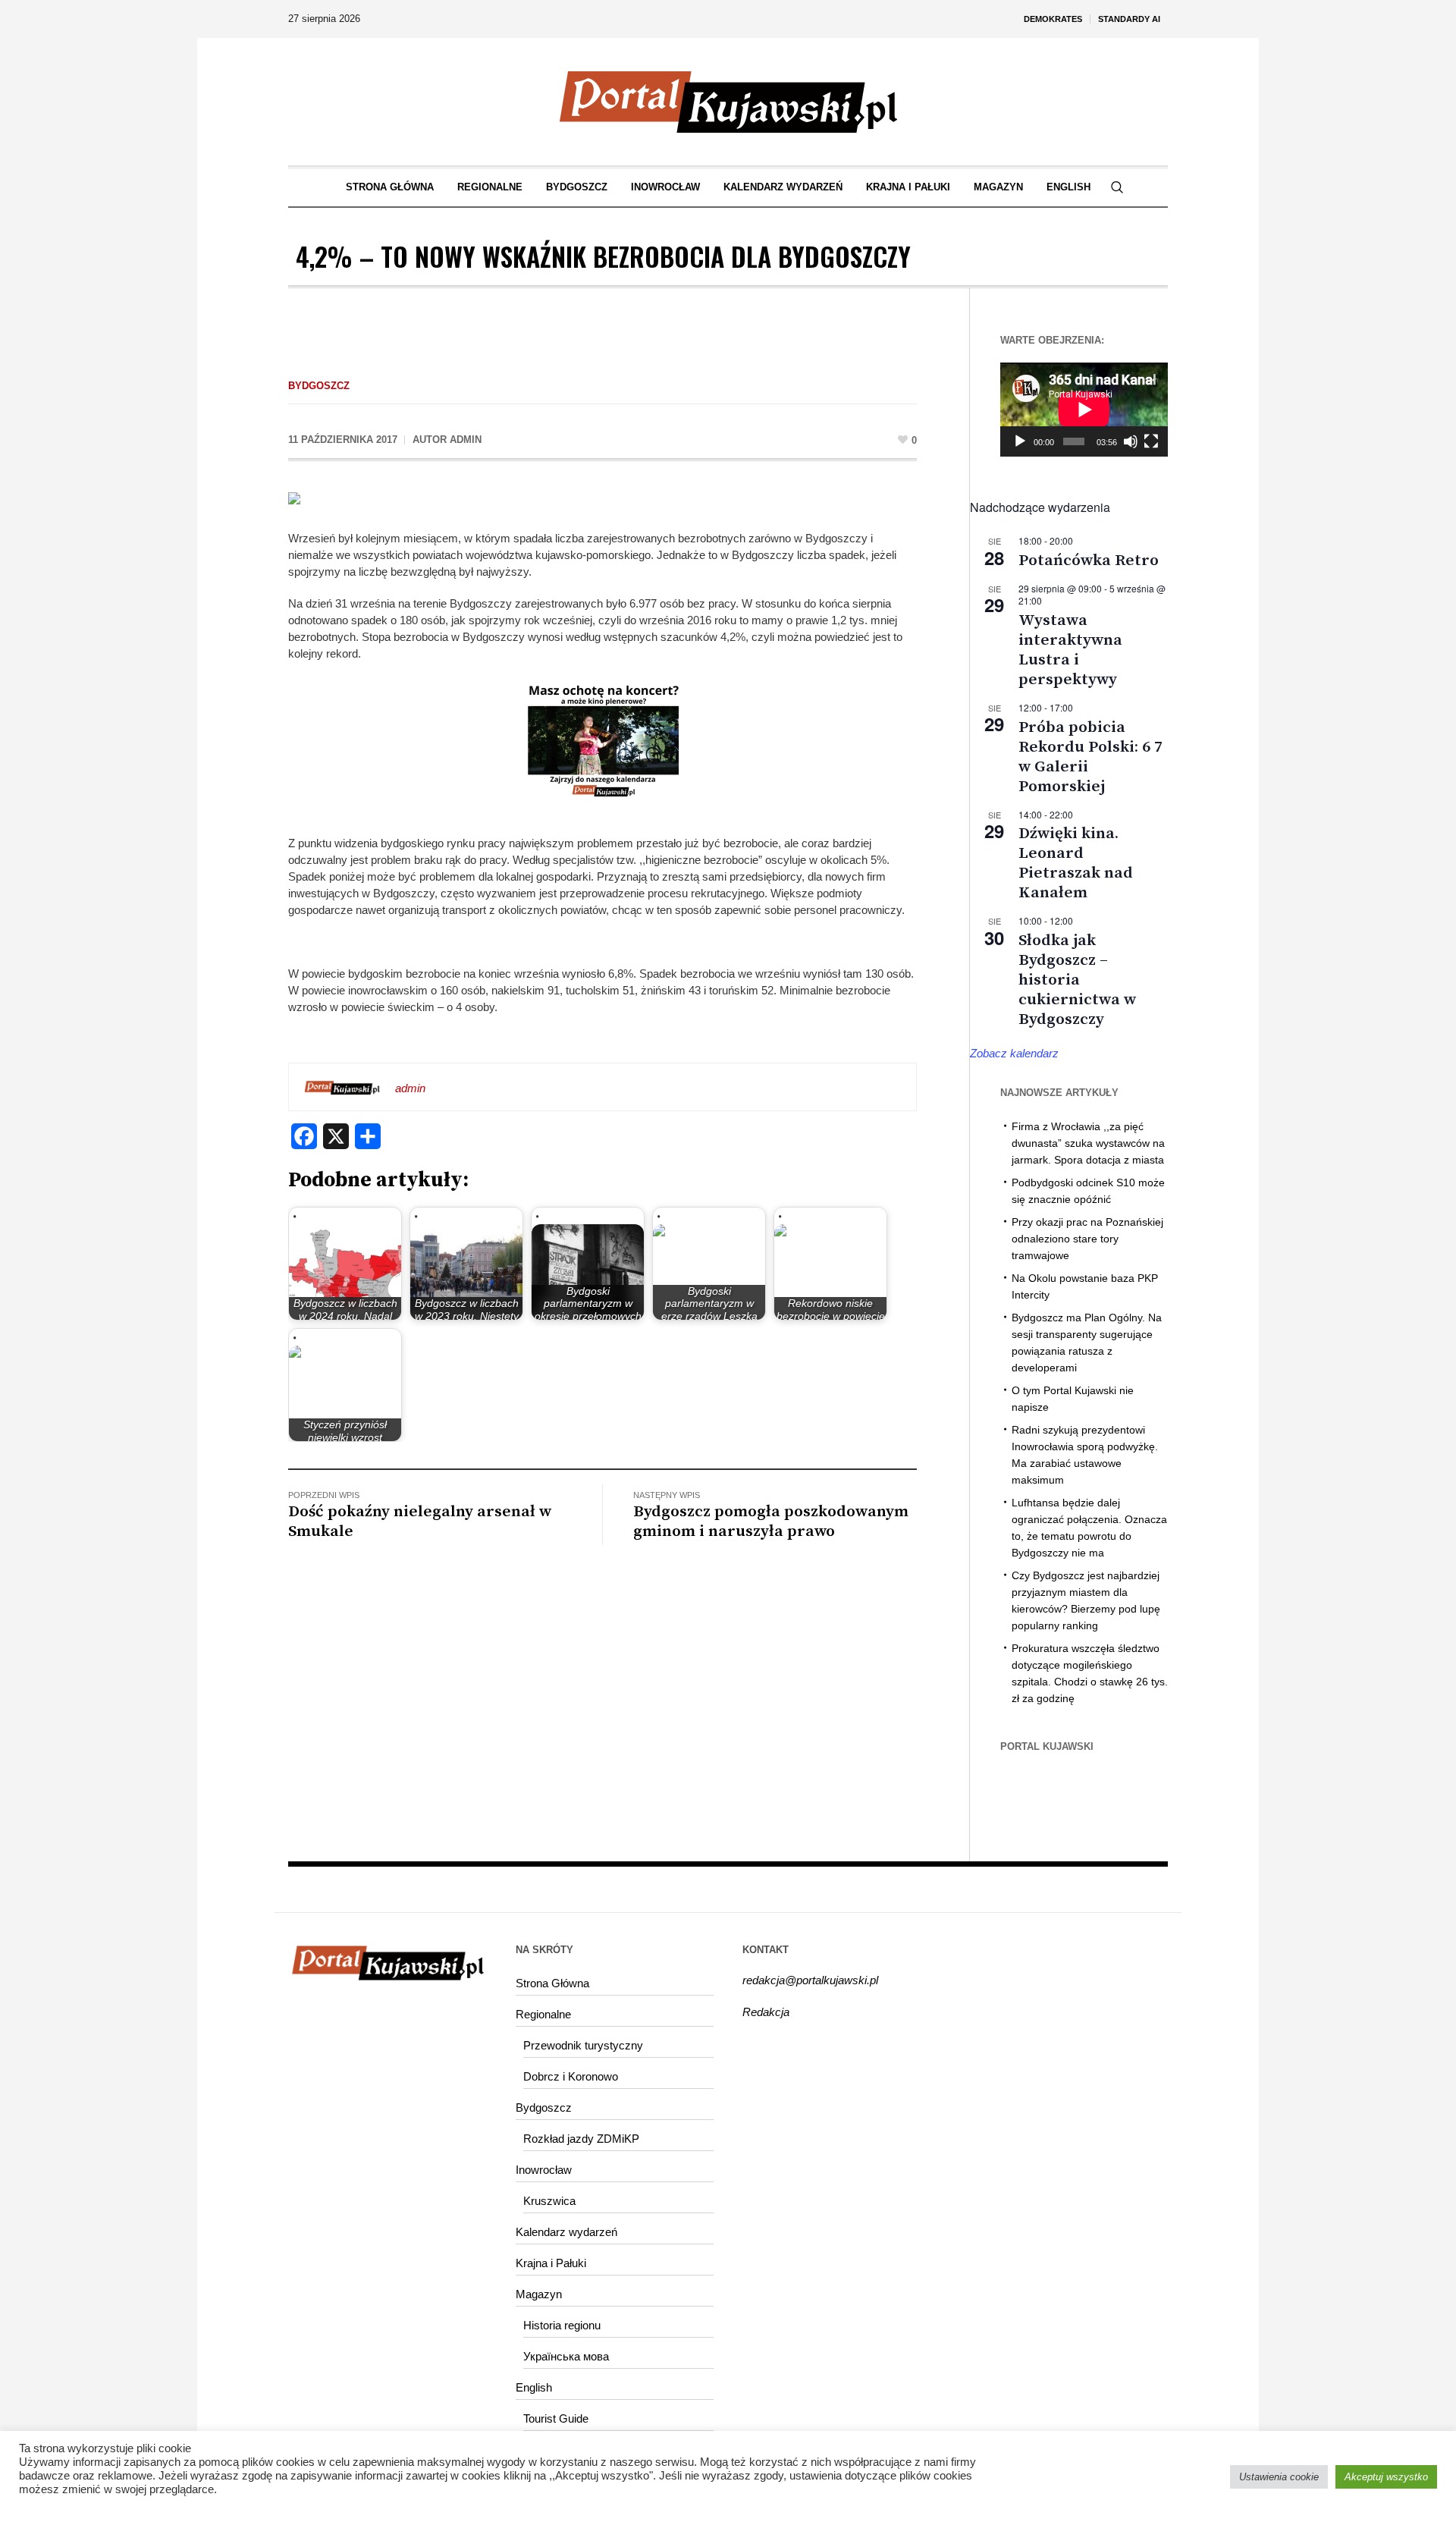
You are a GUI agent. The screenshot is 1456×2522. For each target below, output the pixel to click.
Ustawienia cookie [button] (1279, 2477)
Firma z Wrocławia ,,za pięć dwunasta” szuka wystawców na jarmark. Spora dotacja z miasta (1088, 1143)
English (534, 2387)
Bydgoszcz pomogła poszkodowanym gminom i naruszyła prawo (771, 1522)
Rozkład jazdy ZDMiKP (581, 2139)
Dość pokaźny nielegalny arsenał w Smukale (420, 1522)
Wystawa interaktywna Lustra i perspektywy (1070, 650)
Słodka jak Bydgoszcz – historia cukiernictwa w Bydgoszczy (1077, 980)
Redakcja (766, 2012)
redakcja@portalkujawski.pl (810, 1980)
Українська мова (566, 2356)
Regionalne (543, 2014)
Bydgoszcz (319, 386)
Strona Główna (552, 1983)
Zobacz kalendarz (1014, 1053)
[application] (1084, 410)
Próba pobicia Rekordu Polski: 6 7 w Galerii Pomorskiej (1090, 757)
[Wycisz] (1131, 441)
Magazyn (539, 2294)
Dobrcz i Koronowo (571, 2076)
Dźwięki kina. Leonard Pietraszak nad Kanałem (1076, 863)
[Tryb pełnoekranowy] (1151, 441)
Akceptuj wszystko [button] (1386, 2477)
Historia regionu (562, 2325)
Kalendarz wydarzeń (566, 2232)
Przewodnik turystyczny (583, 2045)
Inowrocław (544, 2170)
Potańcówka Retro (1089, 561)
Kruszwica (549, 2201)
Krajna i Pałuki (551, 2263)
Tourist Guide (556, 2418)
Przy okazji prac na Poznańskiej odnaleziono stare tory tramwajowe (1087, 1239)
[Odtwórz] (1020, 441)
